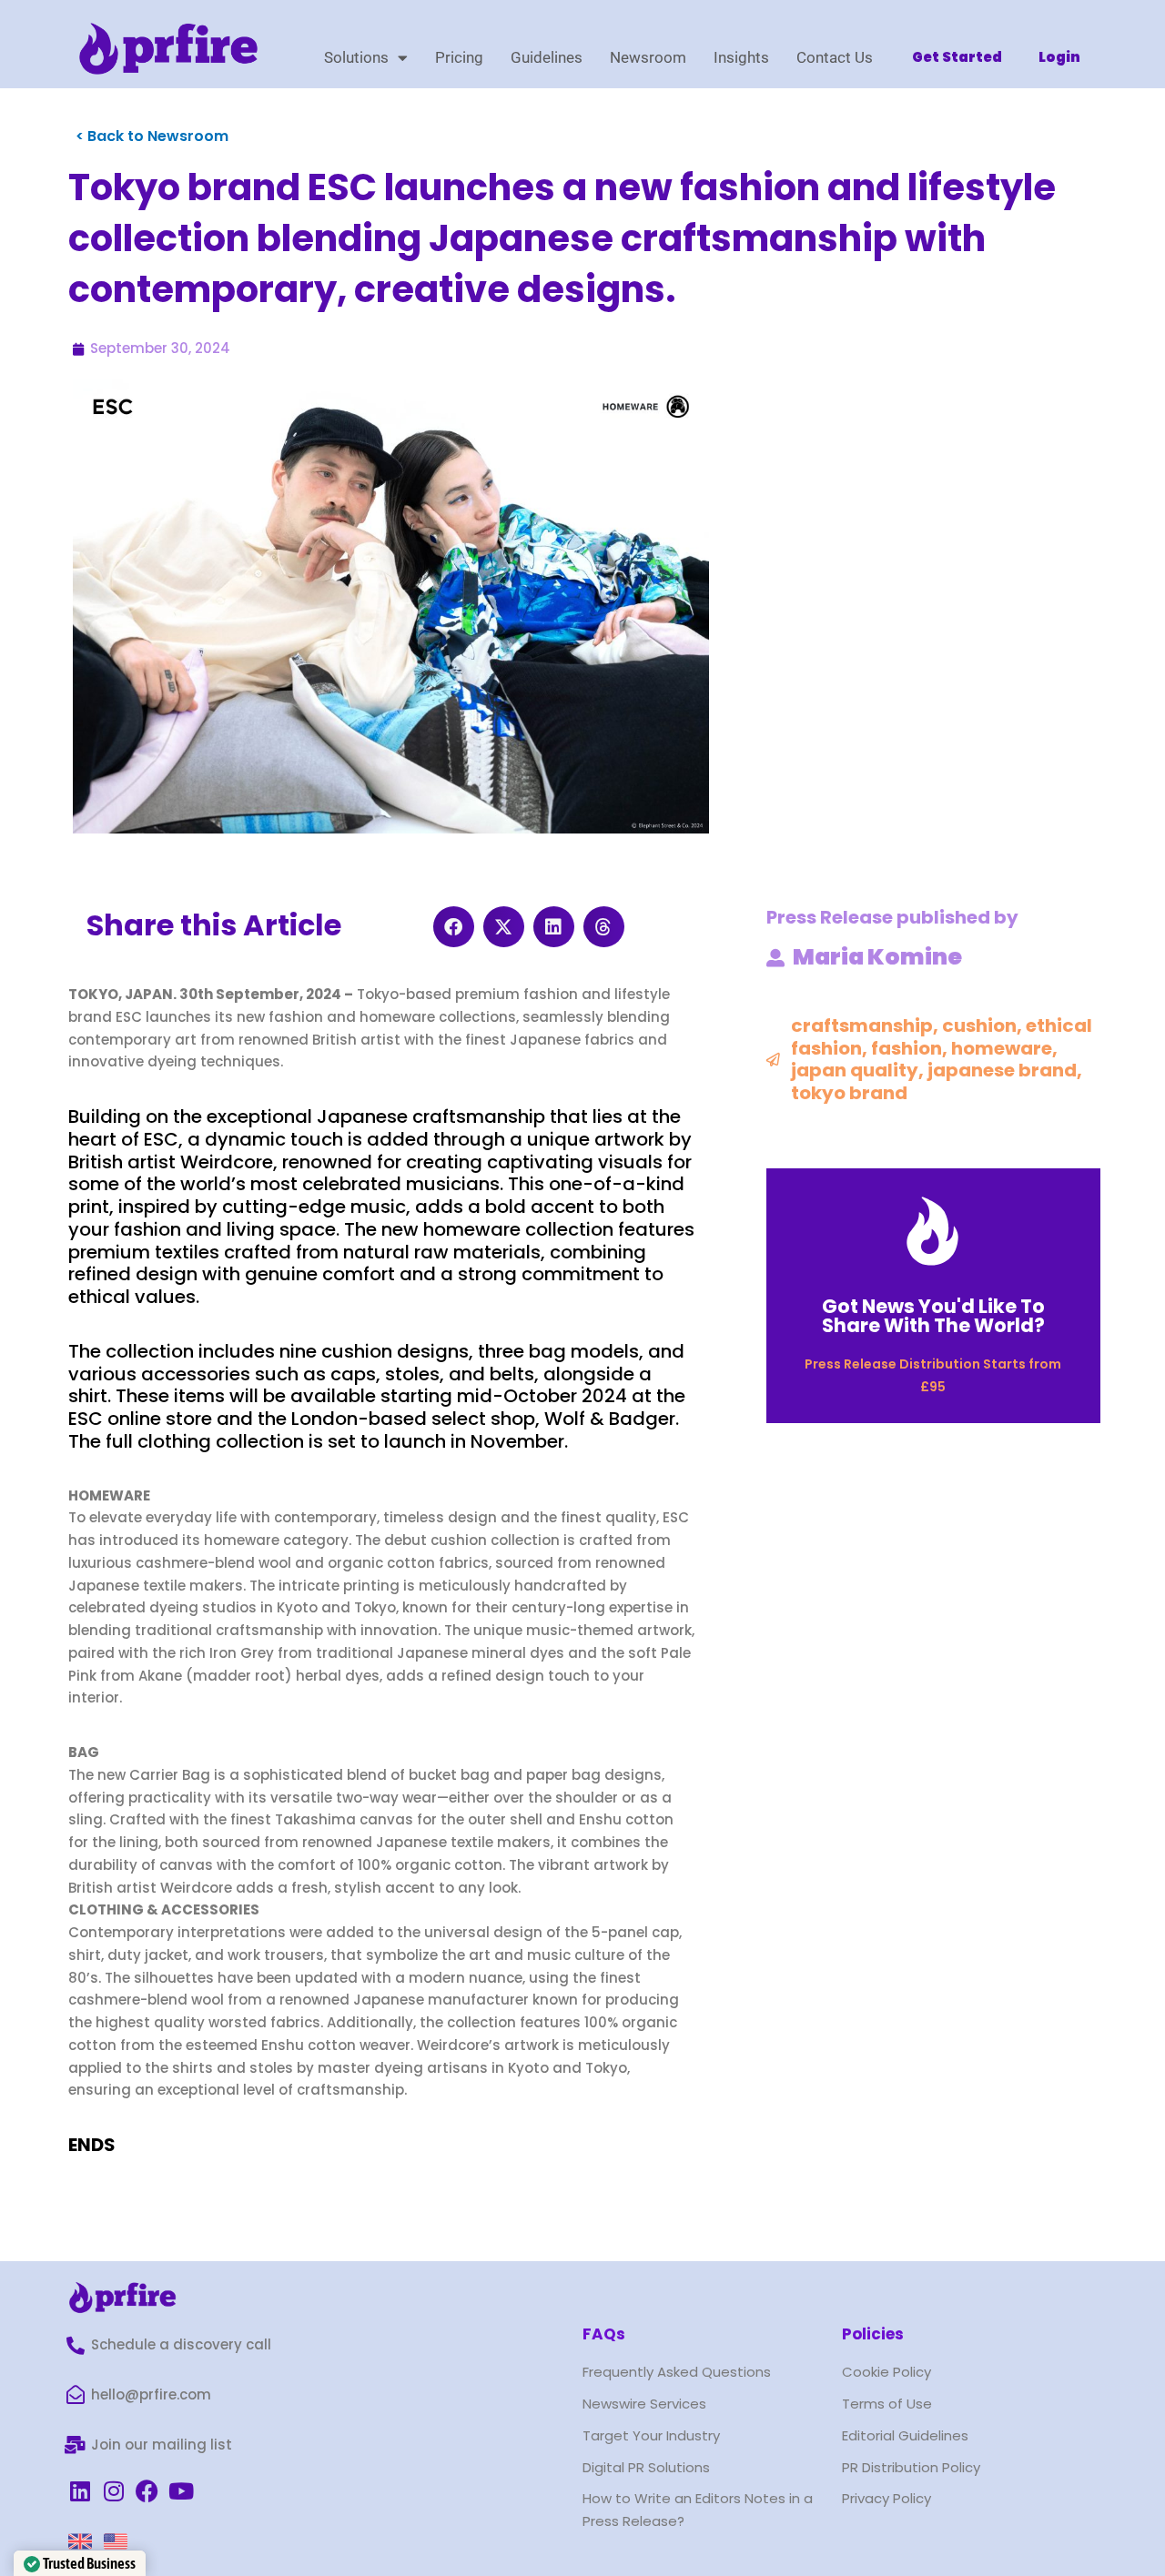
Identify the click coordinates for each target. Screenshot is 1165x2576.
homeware (1002, 1048)
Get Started (957, 57)
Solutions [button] (356, 57)
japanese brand (1002, 1070)
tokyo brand (849, 1093)
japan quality (855, 1070)
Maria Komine (877, 957)
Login (1059, 57)
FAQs (604, 2334)
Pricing (459, 57)
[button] (454, 927)
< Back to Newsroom (152, 136)
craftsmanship (862, 1025)
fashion (907, 1048)
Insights (741, 57)
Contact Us (835, 57)
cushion (979, 1025)
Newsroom (648, 57)
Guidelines (547, 57)
